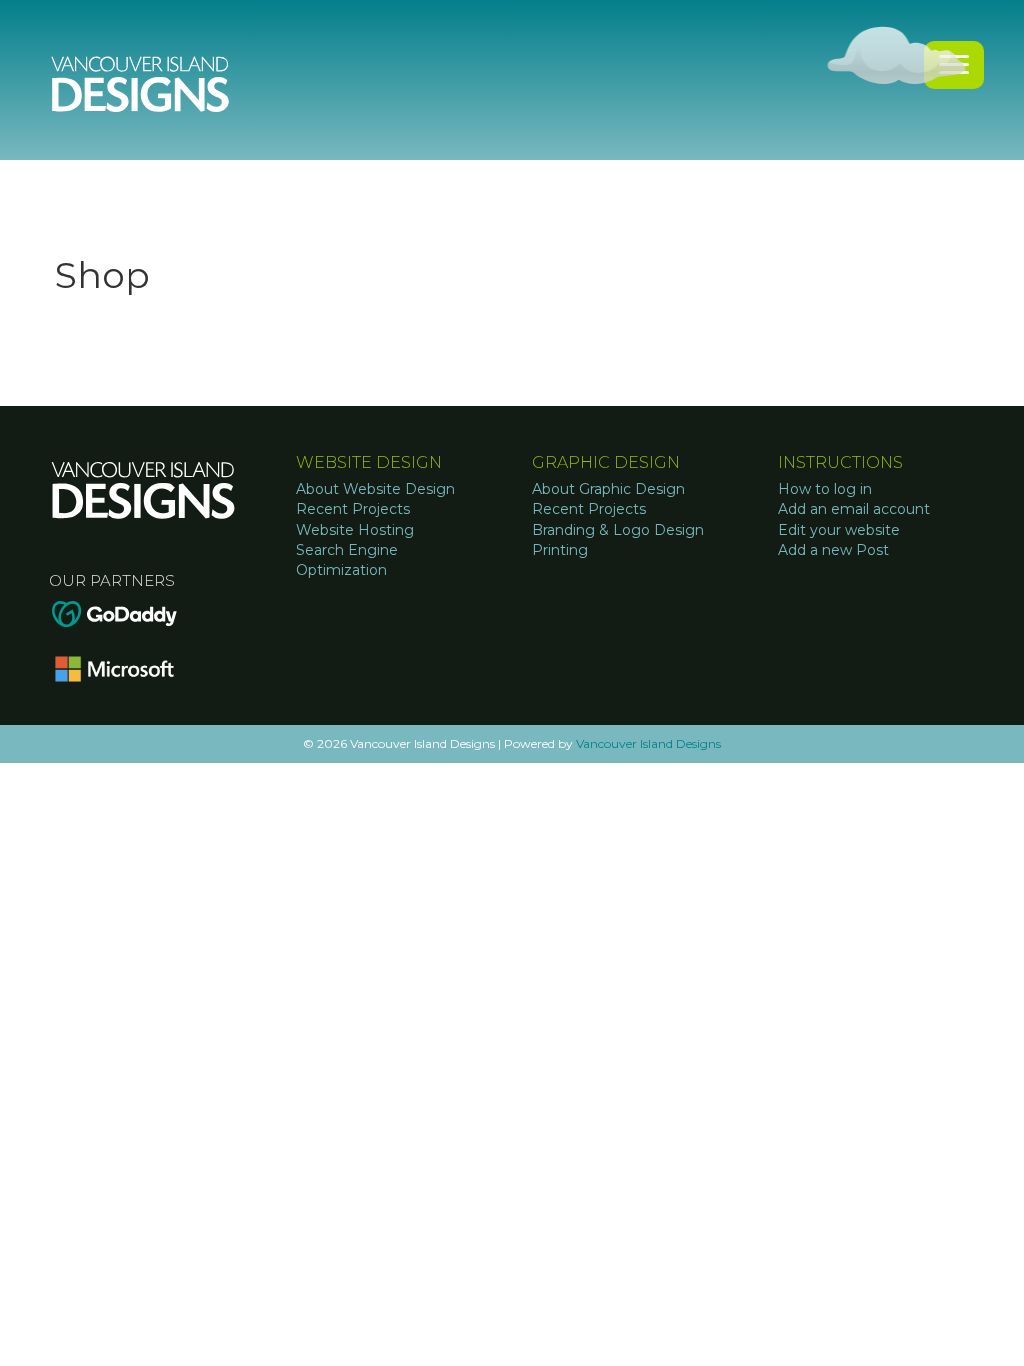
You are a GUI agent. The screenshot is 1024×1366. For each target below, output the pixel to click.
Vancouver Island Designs (648, 743)
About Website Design (375, 489)
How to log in (825, 489)
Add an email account (854, 509)
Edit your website (839, 530)
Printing (560, 550)
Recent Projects (353, 509)
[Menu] (954, 65)
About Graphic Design (608, 489)
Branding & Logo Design (618, 530)
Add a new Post (833, 550)
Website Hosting (355, 530)
